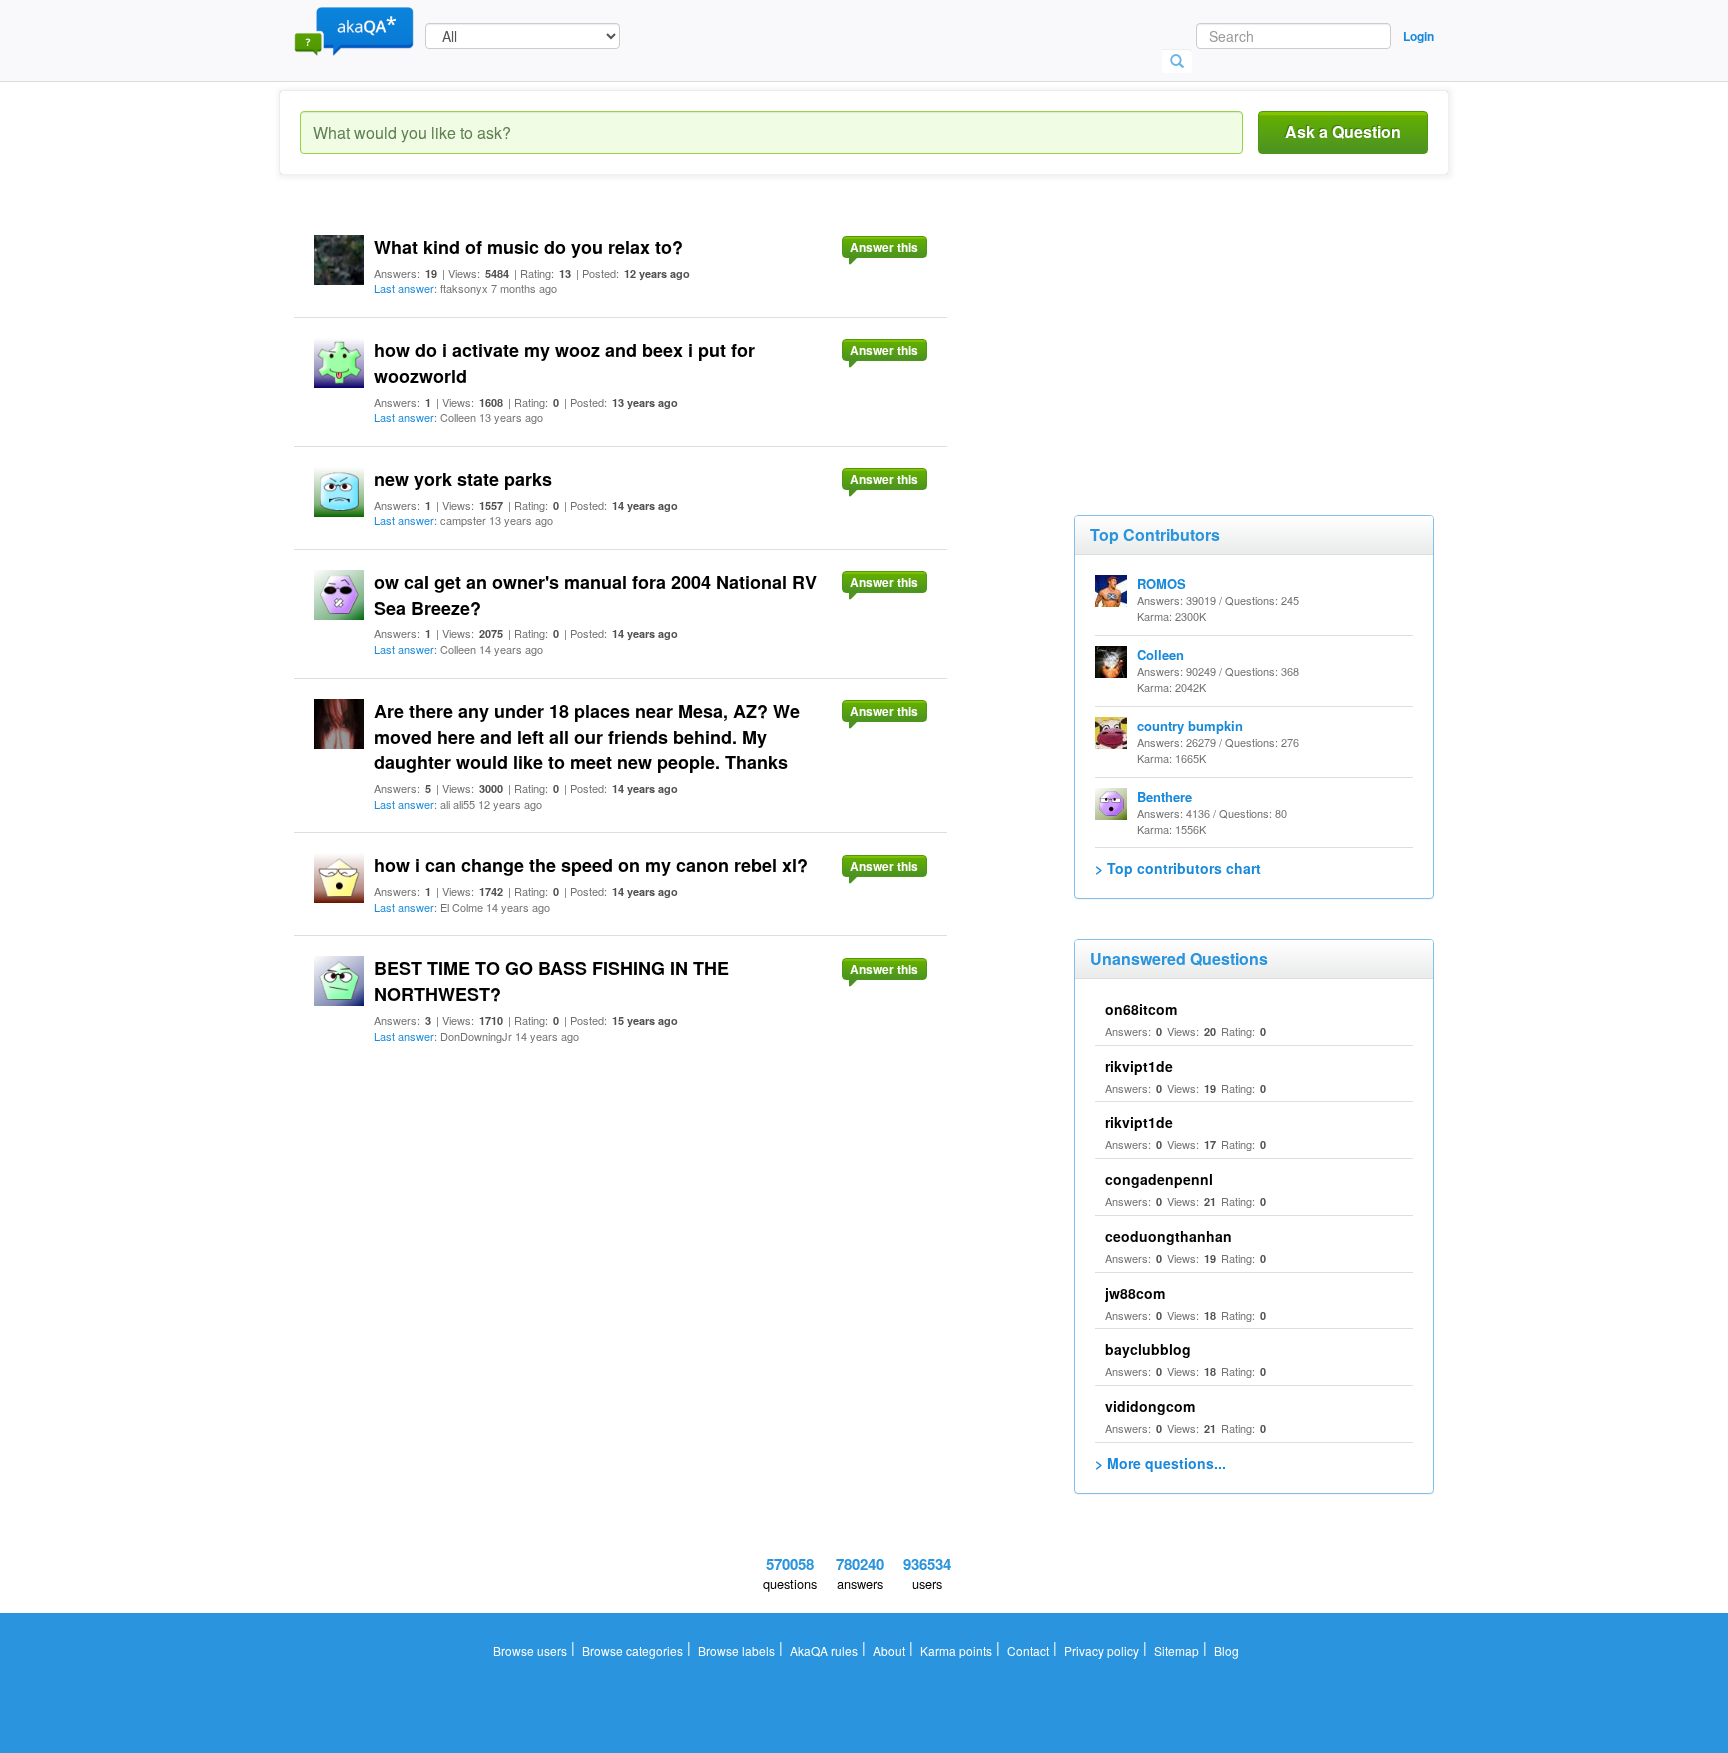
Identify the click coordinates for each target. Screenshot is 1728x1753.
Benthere (1164, 796)
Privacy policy (1101, 1650)
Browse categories (632, 1650)
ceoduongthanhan (1168, 1236)
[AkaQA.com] (354, 30)
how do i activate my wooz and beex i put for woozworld (564, 363)
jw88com (1135, 1293)
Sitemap (1176, 1650)
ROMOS (1161, 583)
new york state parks (463, 479)
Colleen (1160, 654)
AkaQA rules (824, 1650)
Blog (1226, 1650)
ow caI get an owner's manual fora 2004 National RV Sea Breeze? (595, 595)
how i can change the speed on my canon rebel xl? (591, 865)
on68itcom (1141, 1009)
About (889, 1650)
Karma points (956, 1650)
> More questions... (1160, 1463)
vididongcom (1150, 1406)
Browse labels (736, 1650)
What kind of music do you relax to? (528, 247)
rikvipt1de (1139, 1066)
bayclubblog (1148, 1349)
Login (1418, 36)
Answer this (884, 247)
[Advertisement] (1224, 340)
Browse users (530, 1650)
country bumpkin (1190, 725)
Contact (1028, 1650)
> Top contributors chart (1178, 868)
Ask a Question (1343, 131)
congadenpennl (1159, 1179)
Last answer (404, 288)
